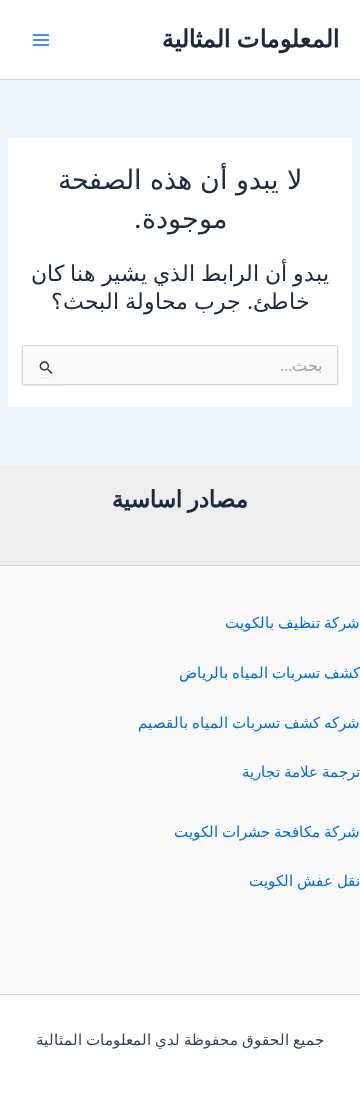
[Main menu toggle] (41, 40)
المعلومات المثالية (251, 38)
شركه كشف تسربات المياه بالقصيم (249, 723)
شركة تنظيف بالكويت (292, 623)
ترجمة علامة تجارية (301, 772)
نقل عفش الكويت (304, 881)
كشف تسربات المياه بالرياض (269, 673)
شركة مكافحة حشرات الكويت (267, 832)
